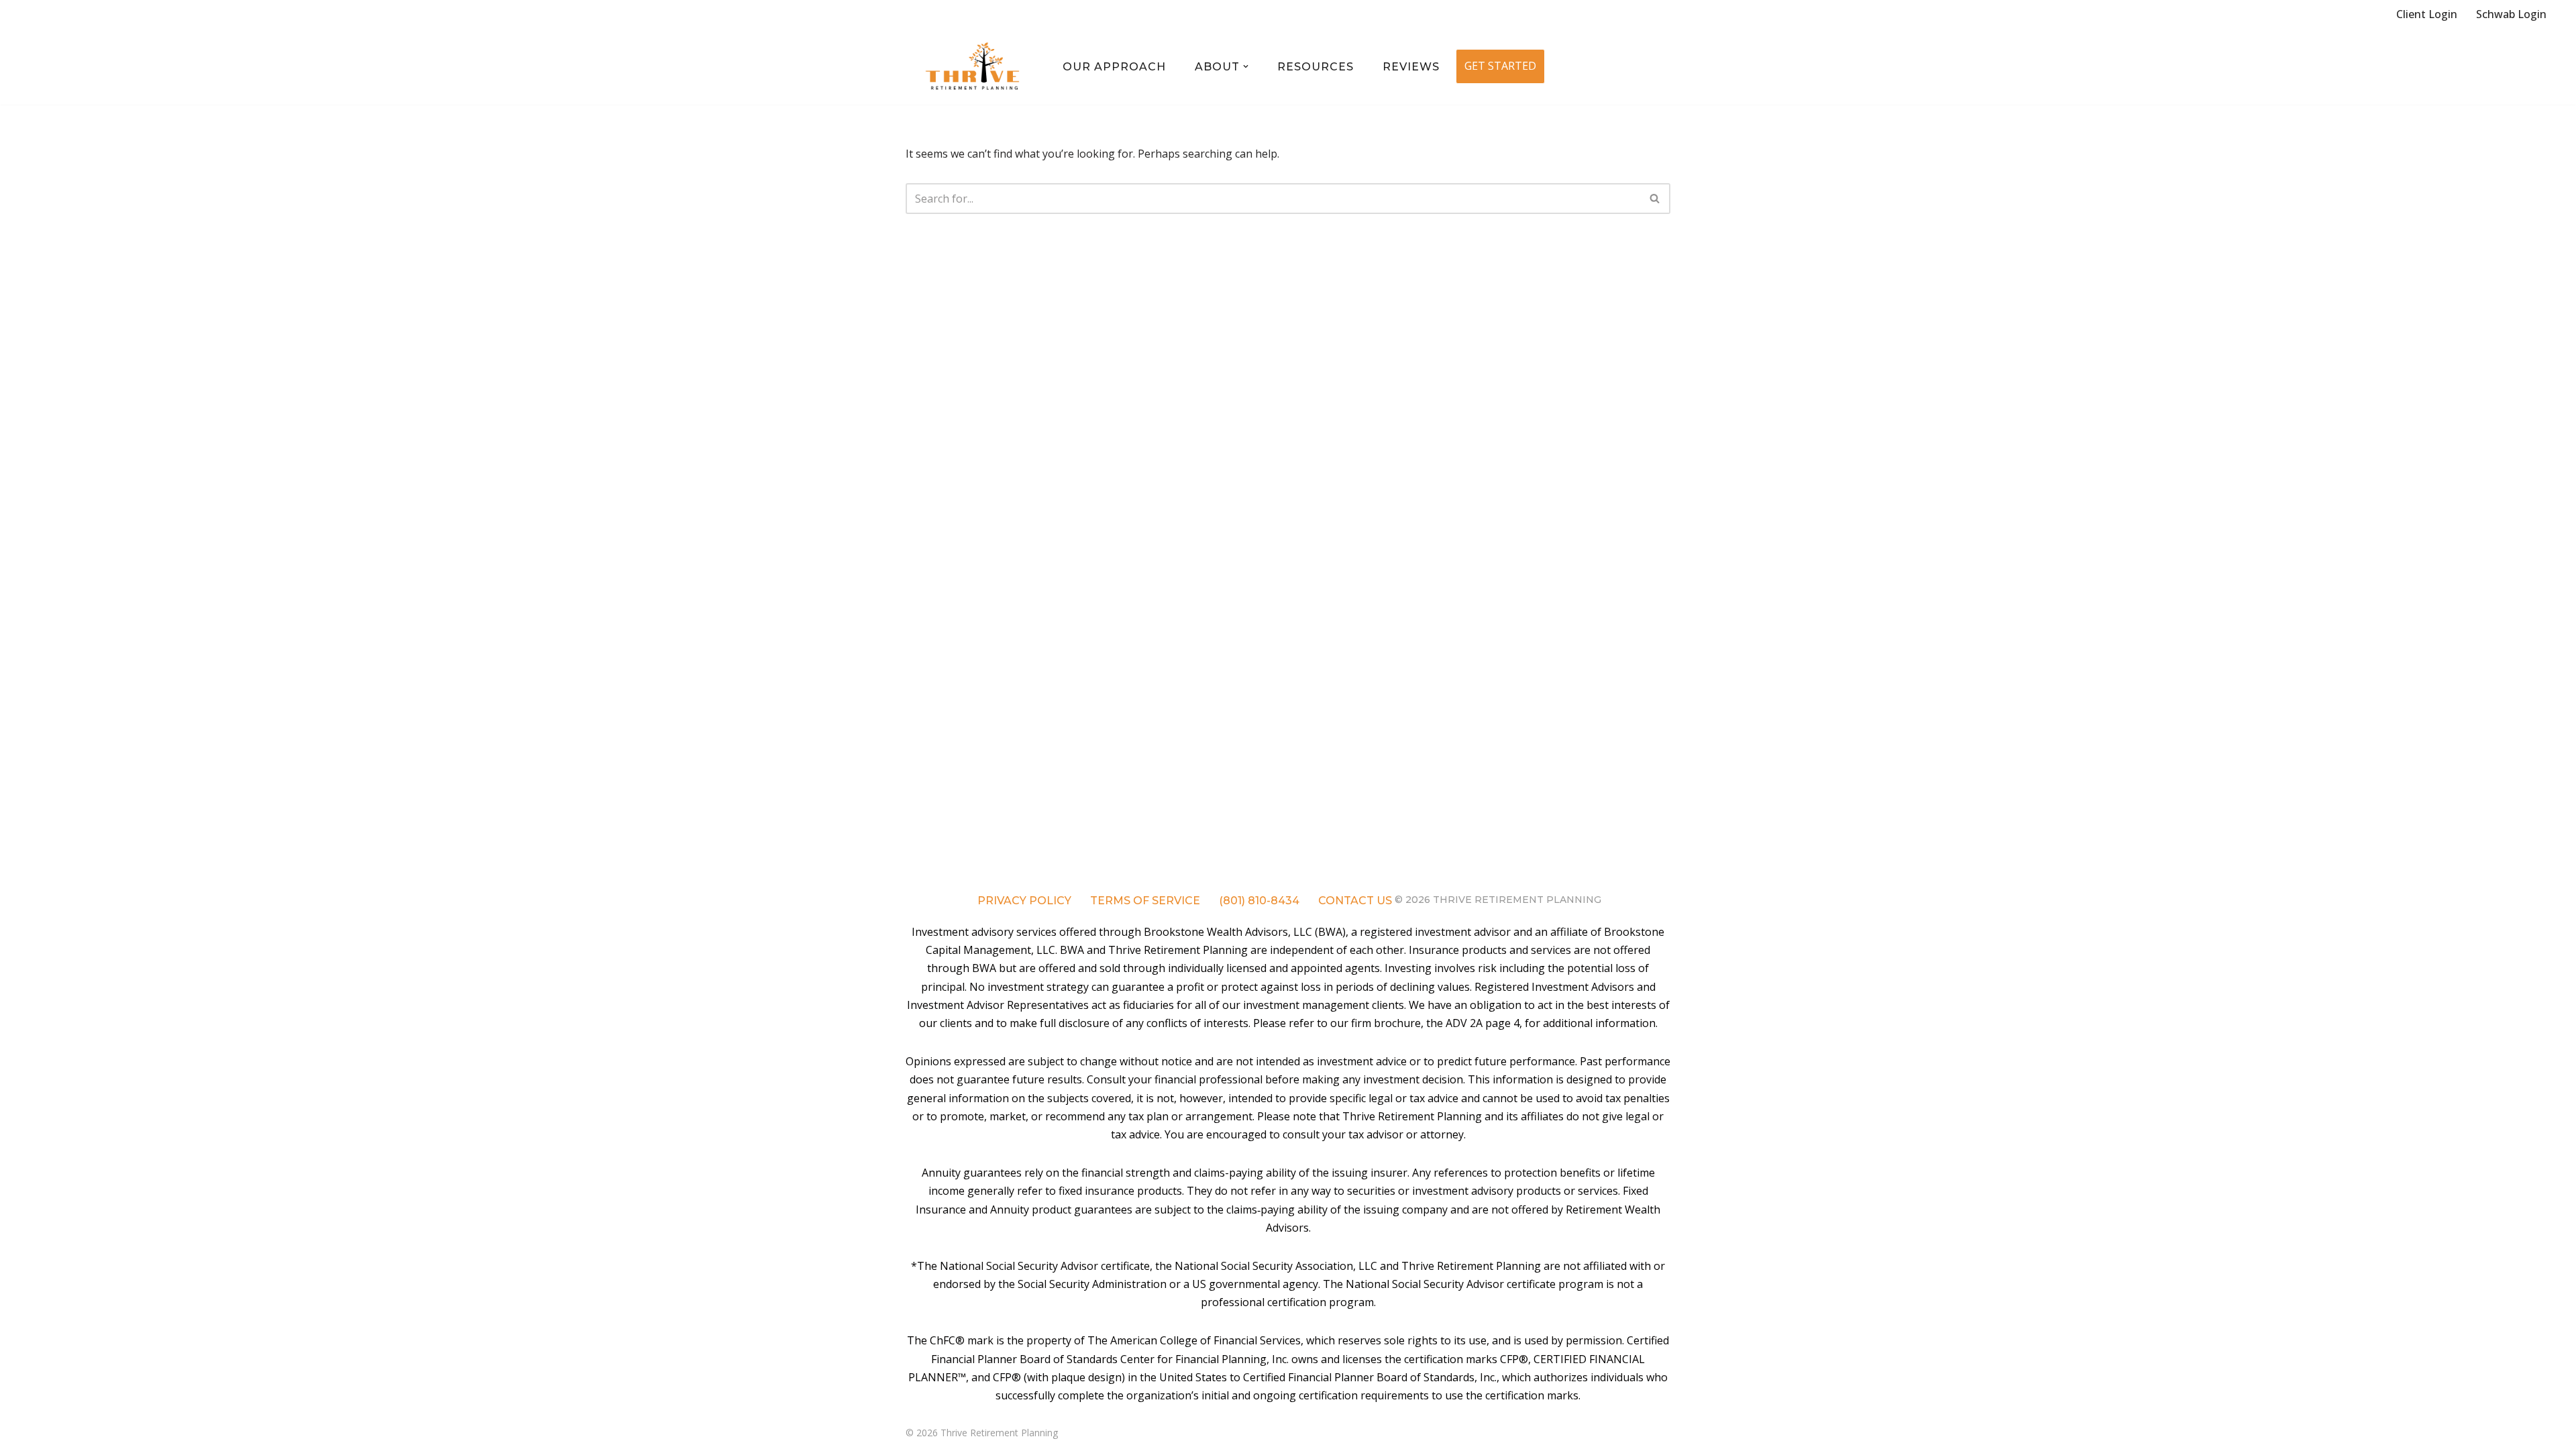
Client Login (2427, 14)
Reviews (1411, 67)
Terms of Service (1145, 901)
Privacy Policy (1024, 901)
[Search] (1655, 199)
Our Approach (1114, 67)
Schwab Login (2511, 14)
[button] (1246, 66)
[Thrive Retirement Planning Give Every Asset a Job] (973, 67)
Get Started (1500, 66)
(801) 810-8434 (1259, 901)
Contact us (1355, 901)
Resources (1316, 67)
